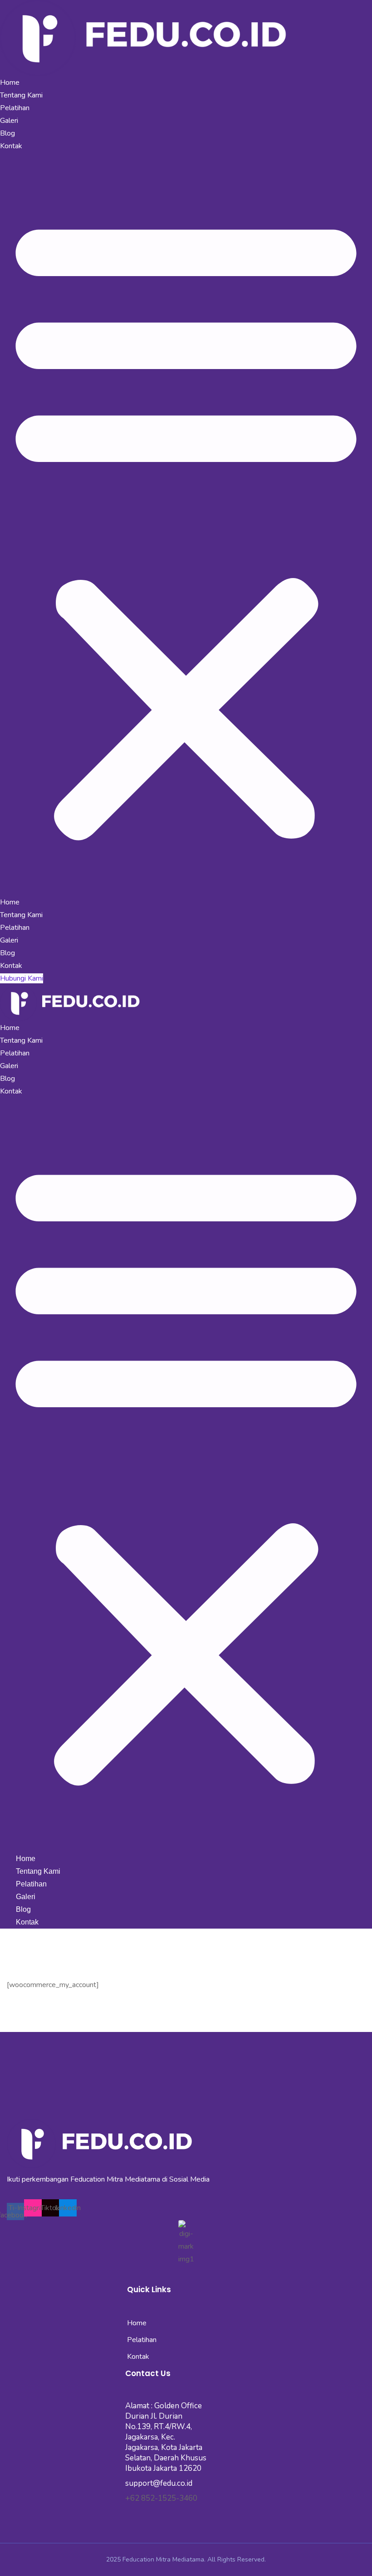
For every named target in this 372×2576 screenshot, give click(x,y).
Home (10, 83)
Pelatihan (15, 108)
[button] (186, 524)
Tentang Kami (21, 95)
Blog (7, 133)
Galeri (9, 121)
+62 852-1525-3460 (161, 2498)
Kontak (11, 146)
